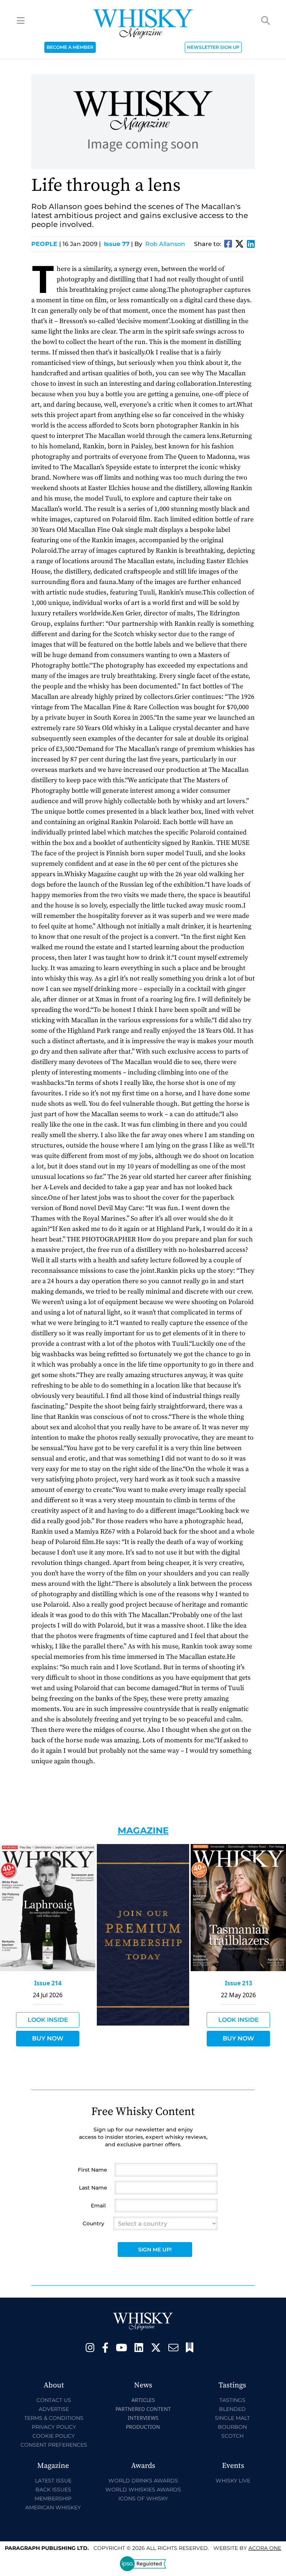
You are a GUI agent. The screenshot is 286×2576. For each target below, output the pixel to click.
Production (143, 2427)
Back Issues (53, 2490)
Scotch (232, 2436)
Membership (53, 2498)
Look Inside (48, 2020)
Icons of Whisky (143, 2498)
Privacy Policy (54, 2427)
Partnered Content (143, 2409)
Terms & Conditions (54, 2418)
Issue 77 (117, 244)
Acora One (265, 2548)
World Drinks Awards (143, 2481)
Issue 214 (48, 1983)
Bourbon (232, 2427)
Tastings (232, 2400)
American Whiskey (53, 2507)
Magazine (143, 1830)
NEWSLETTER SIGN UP (213, 47)
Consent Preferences (54, 2445)
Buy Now (48, 2038)
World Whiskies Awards (143, 2490)
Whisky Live (233, 2481)
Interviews (143, 2418)
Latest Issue (53, 2481)
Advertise (54, 2409)
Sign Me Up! (155, 2250)
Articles (143, 2400)
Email (98, 2206)
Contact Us (54, 2400)
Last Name (93, 2188)
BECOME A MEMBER (70, 47)
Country (93, 2223)
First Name (93, 2170)
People (46, 244)
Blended (232, 2409)
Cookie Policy (54, 2436)
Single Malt (232, 2418)
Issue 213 (239, 1983)
